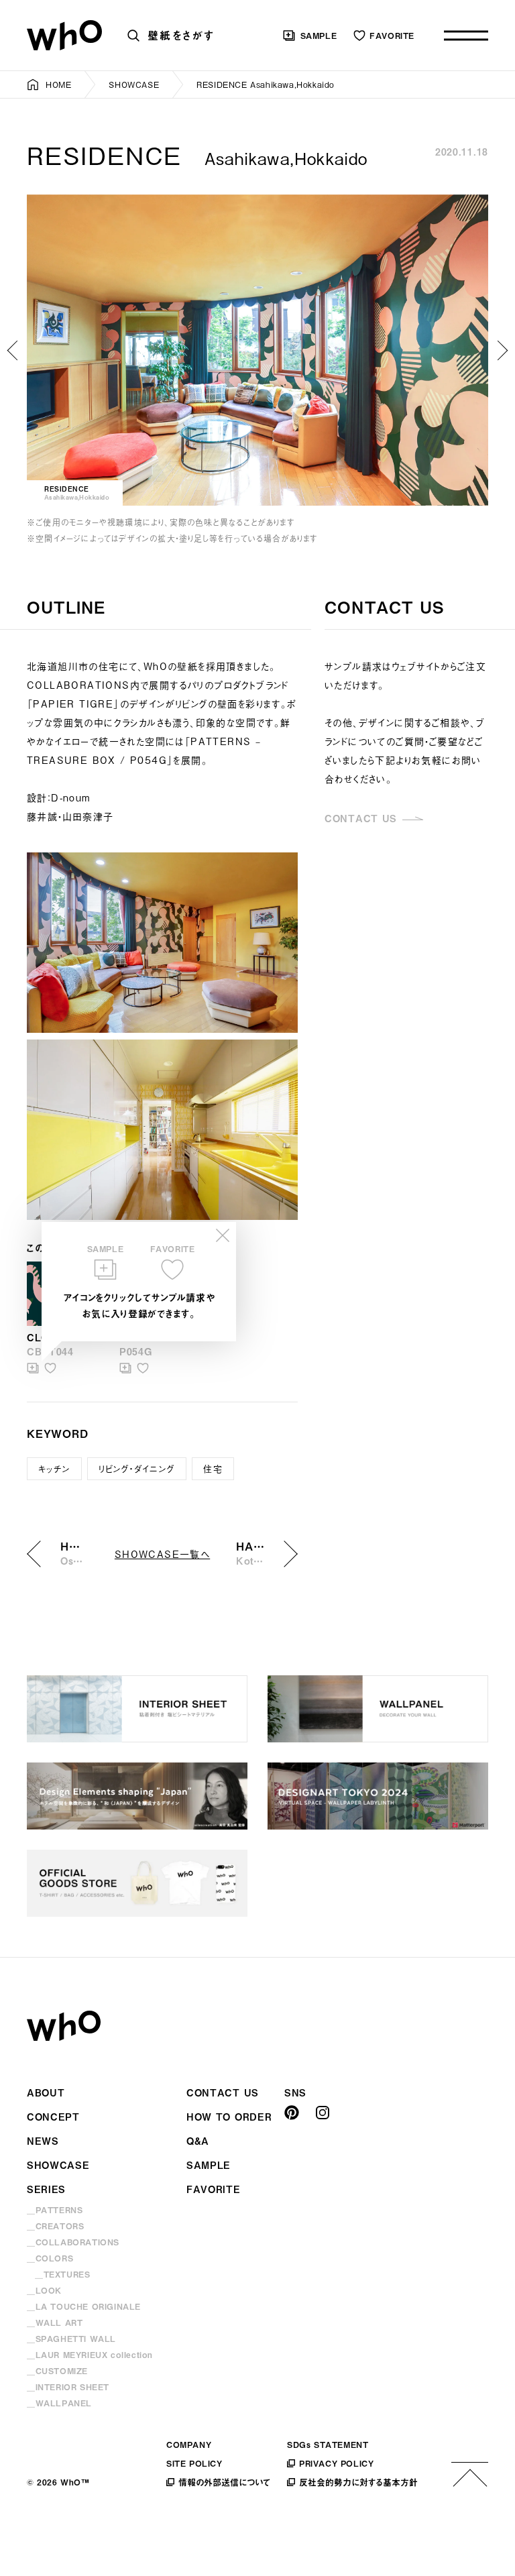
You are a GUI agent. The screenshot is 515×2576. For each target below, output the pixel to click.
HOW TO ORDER (229, 2117)
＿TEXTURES (62, 2274)
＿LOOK (44, 2290)
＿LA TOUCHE (84, 2306)
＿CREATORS (55, 2226)
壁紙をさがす (181, 35)
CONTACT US (361, 819)
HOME (58, 85)
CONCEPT (53, 2117)
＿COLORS (50, 2258)
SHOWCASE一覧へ (162, 1554)
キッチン (54, 1468)
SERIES (46, 2189)
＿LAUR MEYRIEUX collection (90, 2355)
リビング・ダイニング (137, 1468)
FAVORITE (392, 36)
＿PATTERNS (55, 2210)
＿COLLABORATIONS (73, 2242)
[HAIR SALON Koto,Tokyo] (502, 350)
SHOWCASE (134, 85)
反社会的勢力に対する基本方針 (358, 2482)
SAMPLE (319, 36)
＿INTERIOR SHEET (68, 2387)
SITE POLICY (194, 2463)
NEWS (43, 2141)
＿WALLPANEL (59, 2403)
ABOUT (46, 2093)
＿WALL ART (55, 2322)
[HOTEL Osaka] (13, 350)
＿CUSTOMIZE (57, 2371)
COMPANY (189, 2445)
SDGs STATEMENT (328, 2445)
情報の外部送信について (224, 2482)
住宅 (213, 1468)
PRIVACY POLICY (336, 2463)
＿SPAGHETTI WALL (71, 2339)
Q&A (198, 2141)
